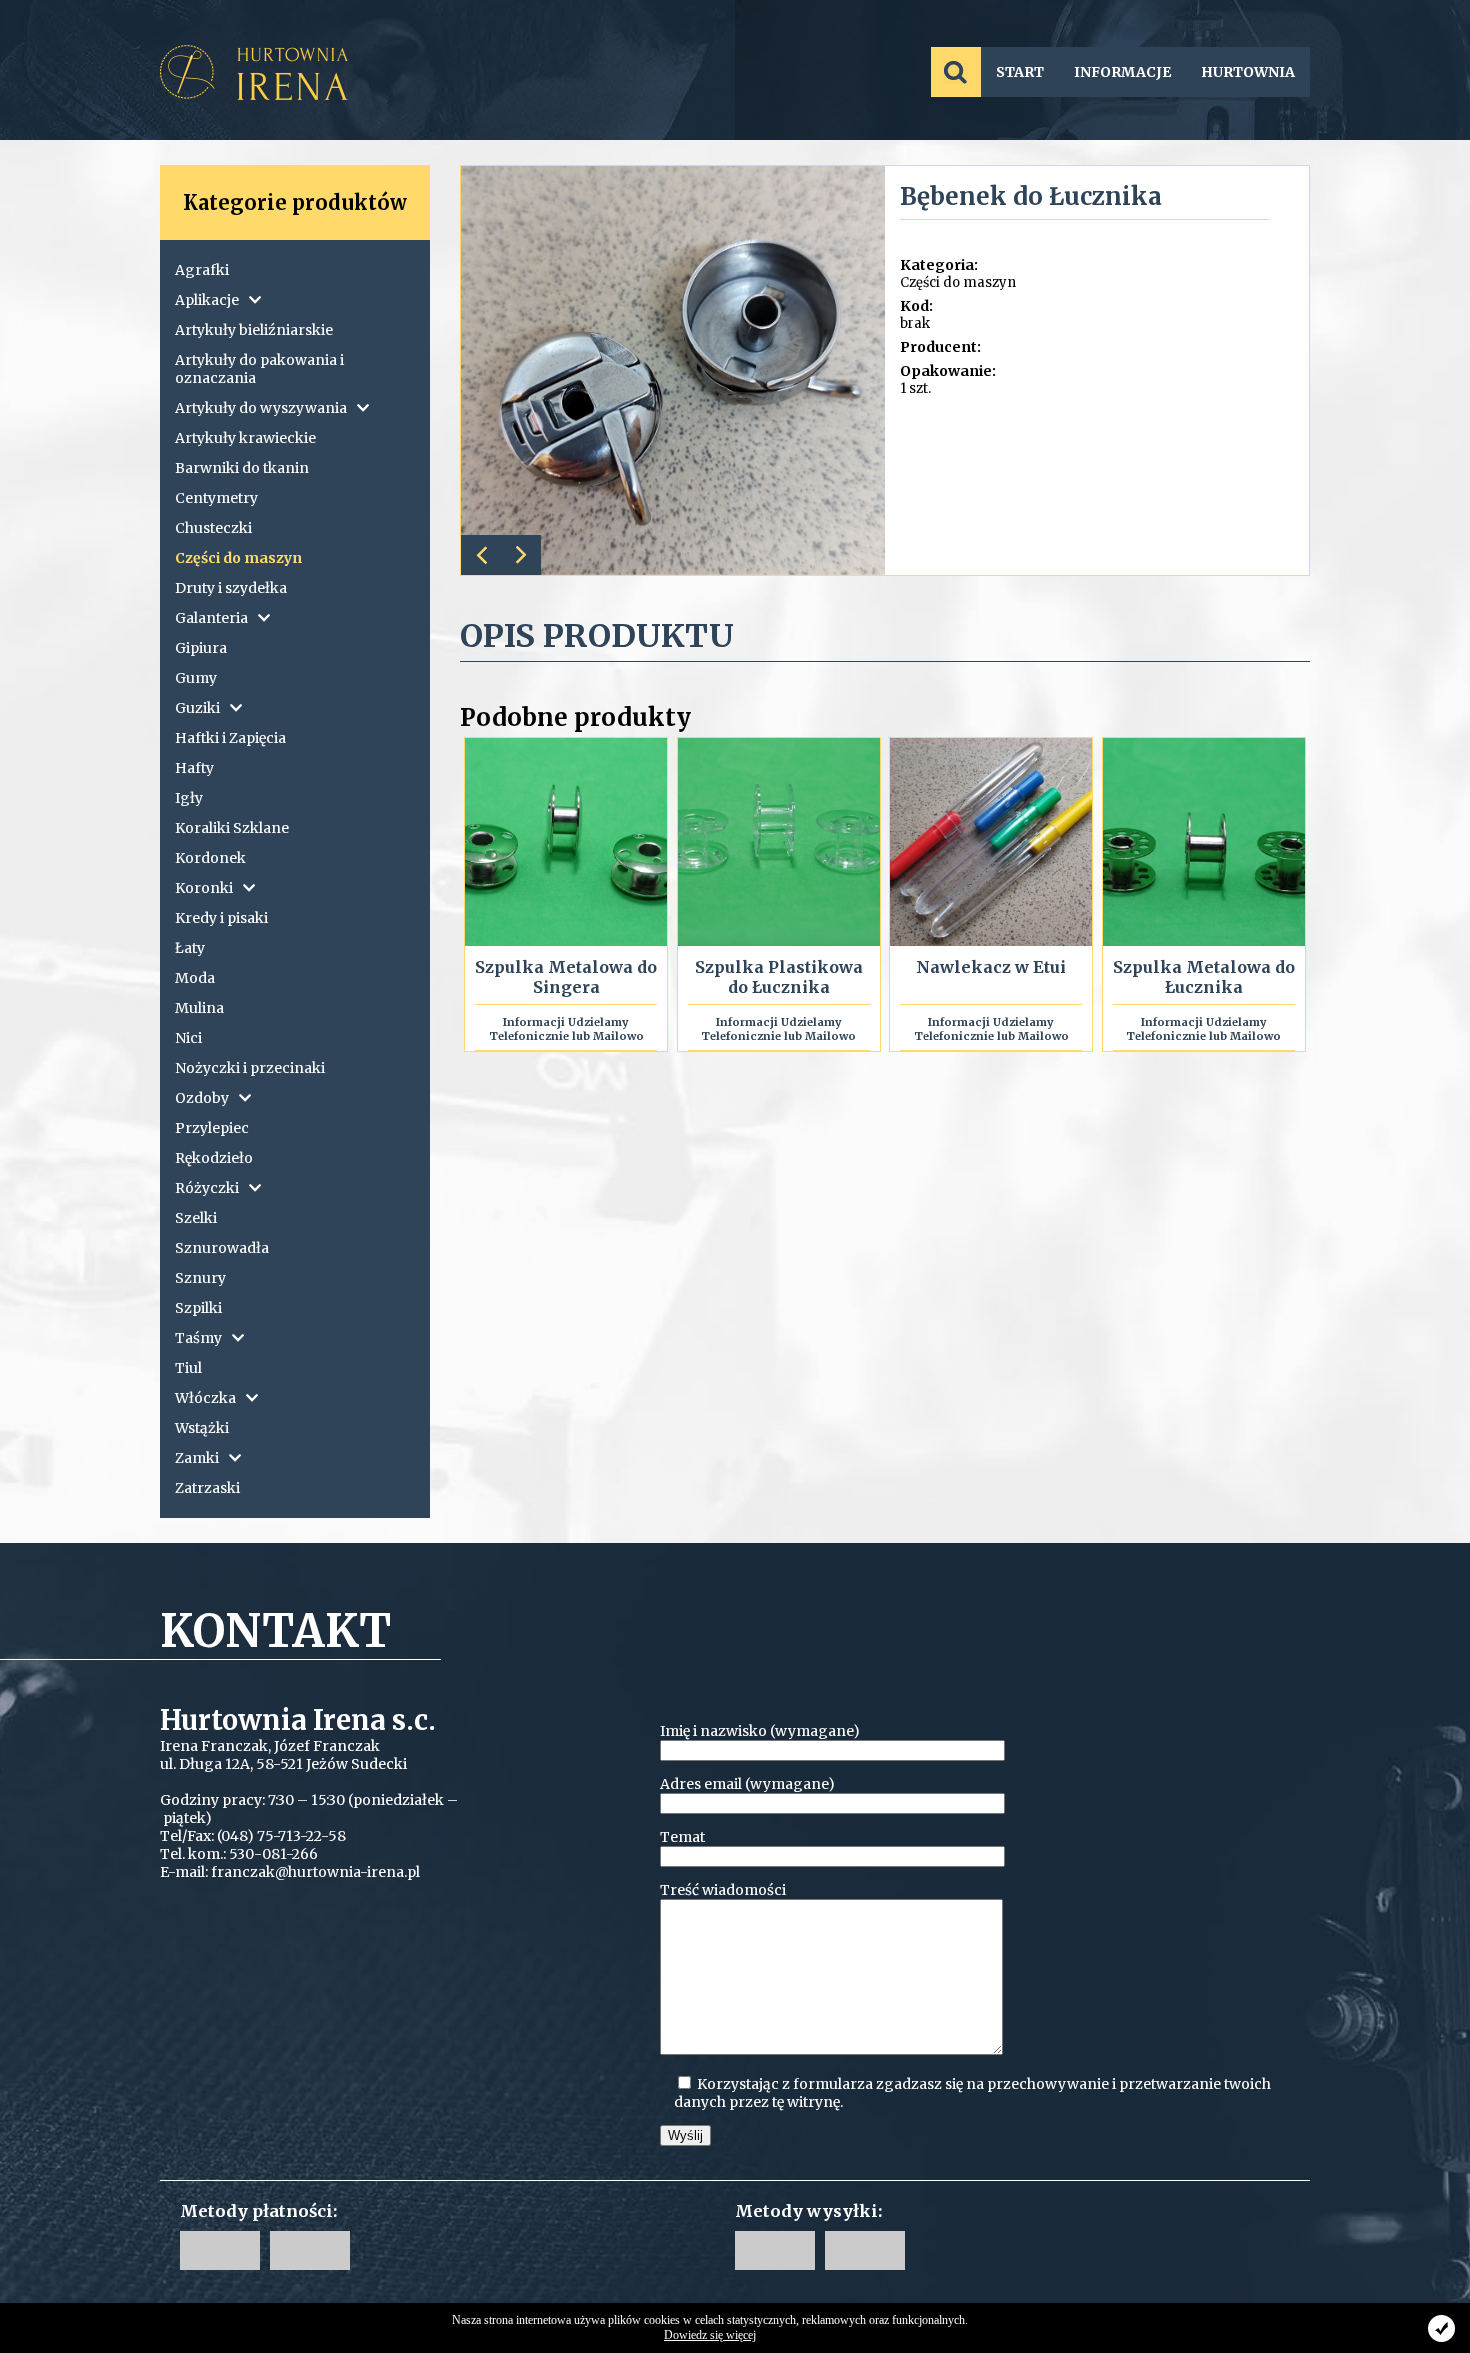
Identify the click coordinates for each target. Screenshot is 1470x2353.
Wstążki (202, 1428)
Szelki (196, 1218)
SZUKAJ (956, 72)
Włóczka (205, 1398)
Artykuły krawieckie (245, 438)
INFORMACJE (1122, 72)
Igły (189, 798)
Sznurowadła (222, 1248)
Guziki (197, 708)
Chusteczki (213, 528)
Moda (195, 978)
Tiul (188, 1368)
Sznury (200, 1278)
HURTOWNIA (1248, 72)
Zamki (197, 1458)
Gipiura (201, 648)
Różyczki (207, 1188)
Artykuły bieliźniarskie (254, 330)
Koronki (204, 888)
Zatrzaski (207, 1488)
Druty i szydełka (231, 588)
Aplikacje (207, 300)
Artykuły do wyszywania (261, 408)
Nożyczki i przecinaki (250, 1068)
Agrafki (202, 270)
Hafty (194, 768)
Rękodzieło (214, 1158)
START (1020, 72)
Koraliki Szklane (232, 828)
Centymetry (216, 498)
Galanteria (211, 618)
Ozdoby (202, 1098)
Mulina (199, 1008)
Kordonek (210, 858)
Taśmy (198, 1338)
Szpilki (198, 1308)
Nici (188, 1038)
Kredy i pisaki (221, 918)
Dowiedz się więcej (710, 2335)
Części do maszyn (238, 558)
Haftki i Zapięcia (230, 738)
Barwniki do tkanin (242, 468)
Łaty (190, 948)
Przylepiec (212, 1128)
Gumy (196, 678)
